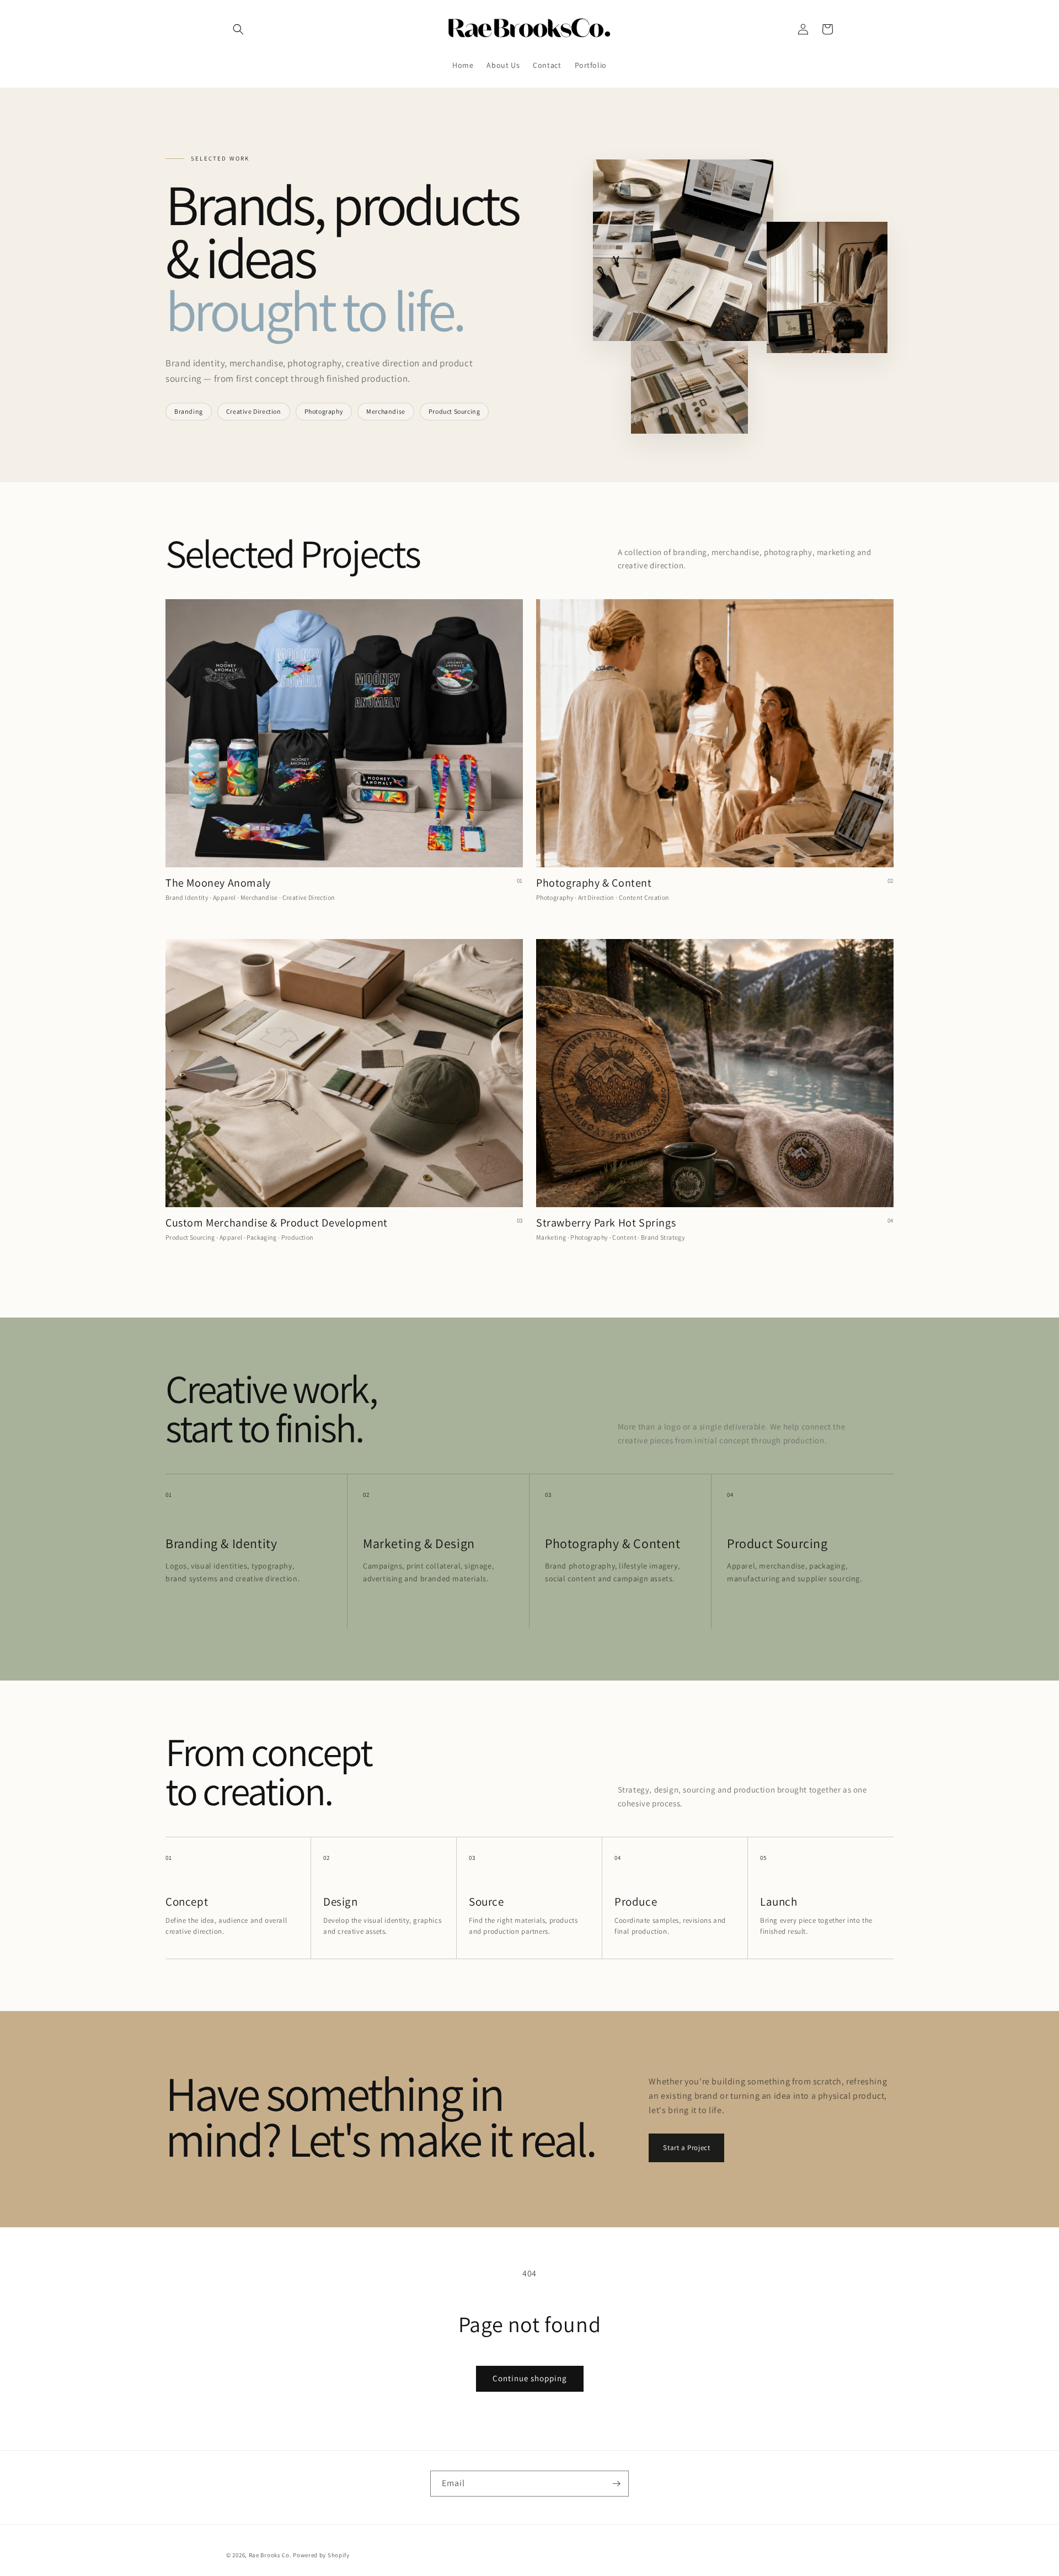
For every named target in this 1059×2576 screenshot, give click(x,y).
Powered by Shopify (321, 2555)
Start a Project (686, 2148)
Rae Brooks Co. (270, 2555)
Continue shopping (530, 2378)
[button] (238, 29)
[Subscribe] (616, 2484)
